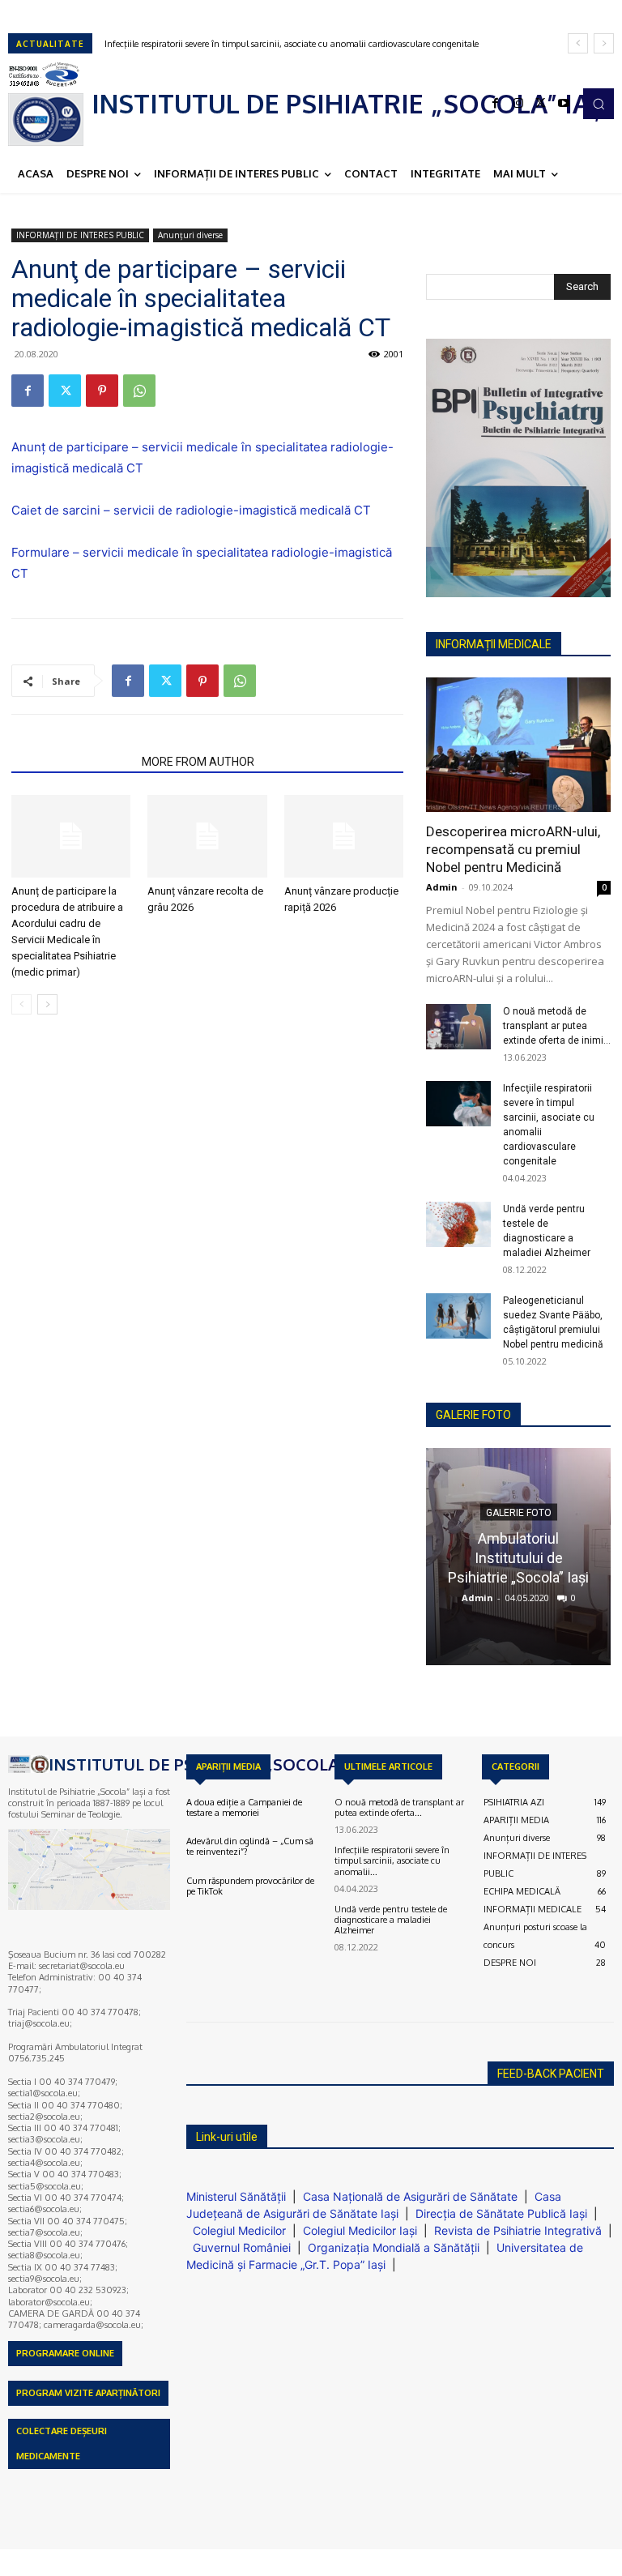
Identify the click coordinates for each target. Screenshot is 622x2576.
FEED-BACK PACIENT (551, 2074)
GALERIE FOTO (473, 1415)
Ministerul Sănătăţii (236, 2196)
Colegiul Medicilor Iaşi (360, 2230)
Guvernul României (242, 2247)
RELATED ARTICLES (72, 762)
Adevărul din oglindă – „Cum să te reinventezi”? (250, 1846)
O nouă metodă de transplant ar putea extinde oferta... (399, 1807)
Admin (442, 887)
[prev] (578, 43)
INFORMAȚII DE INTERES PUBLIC (80, 235)
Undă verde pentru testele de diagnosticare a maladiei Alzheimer (246, 44)
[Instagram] (518, 104)
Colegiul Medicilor (239, 2230)
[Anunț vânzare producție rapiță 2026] (344, 836)
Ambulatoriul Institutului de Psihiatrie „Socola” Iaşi (518, 1557)
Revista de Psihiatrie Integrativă (518, 2230)
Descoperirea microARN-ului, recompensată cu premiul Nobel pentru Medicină (513, 849)
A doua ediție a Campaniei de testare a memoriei (244, 1807)
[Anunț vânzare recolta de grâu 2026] (207, 836)
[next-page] (47, 1004)
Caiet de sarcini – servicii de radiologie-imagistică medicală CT (191, 510)
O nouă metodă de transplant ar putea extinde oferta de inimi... (557, 1026)
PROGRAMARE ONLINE (65, 2353)
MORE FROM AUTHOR (198, 762)
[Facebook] (496, 104)
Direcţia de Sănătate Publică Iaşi (501, 2213)
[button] (599, 104)
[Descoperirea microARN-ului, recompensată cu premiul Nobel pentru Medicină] (518, 744)
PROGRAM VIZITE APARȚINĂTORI (88, 2393)
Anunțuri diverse (190, 235)
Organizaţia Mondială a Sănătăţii (394, 2247)
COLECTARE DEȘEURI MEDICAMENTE (62, 2444)
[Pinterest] (102, 391)
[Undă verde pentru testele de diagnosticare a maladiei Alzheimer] (458, 1224)
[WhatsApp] (139, 391)
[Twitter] (541, 104)
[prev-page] (21, 1004)
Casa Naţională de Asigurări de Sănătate (410, 2196)
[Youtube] (564, 104)
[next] (604, 43)
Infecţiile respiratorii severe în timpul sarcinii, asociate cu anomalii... (392, 1860)
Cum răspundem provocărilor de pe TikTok (250, 1886)
